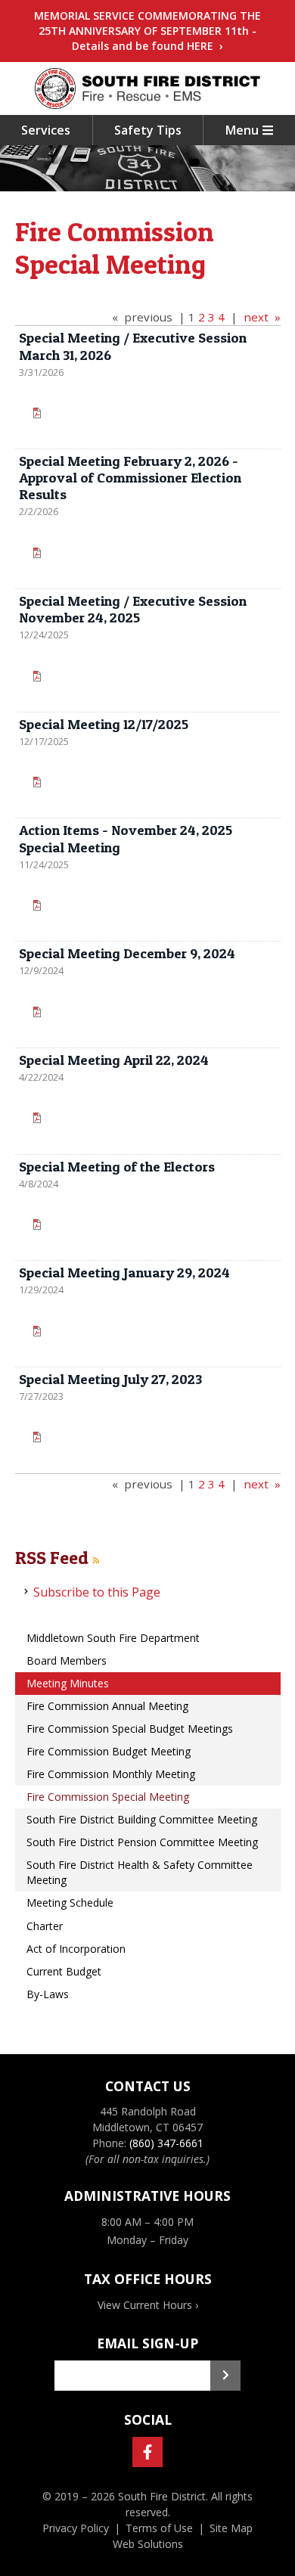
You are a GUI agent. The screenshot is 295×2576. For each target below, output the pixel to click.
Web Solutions (148, 2544)
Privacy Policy (76, 2528)
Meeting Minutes (68, 1683)
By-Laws (48, 1994)
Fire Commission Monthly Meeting (111, 1774)
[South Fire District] (147, 88)
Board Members (67, 1660)
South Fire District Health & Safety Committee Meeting (140, 1872)
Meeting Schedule (70, 1903)
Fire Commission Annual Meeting (107, 1706)
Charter (45, 1926)
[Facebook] (147, 2452)
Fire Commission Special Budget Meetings (130, 1729)
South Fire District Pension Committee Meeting (142, 1842)
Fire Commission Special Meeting (108, 1797)
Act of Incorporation (76, 1949)
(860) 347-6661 (166, 2143)
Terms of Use (159, 2528)
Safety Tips (148, 130)
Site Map (231, 2528)
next (256, 317)
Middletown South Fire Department (113, 1638)
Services (46, 130)
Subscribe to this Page (97, 1592)
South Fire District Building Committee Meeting (142, 1819)
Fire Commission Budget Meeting (109, 1751)
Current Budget (64, 1971)
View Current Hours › (148, 2305)
